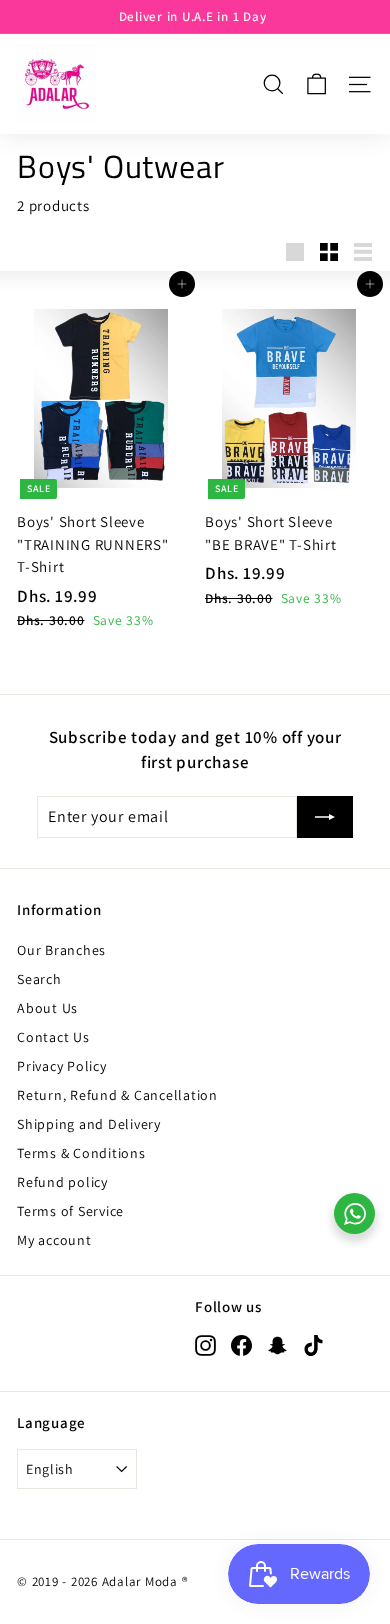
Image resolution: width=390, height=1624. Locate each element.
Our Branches (61, 950)
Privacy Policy (62, 1066)
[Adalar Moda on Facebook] (241, 1345)
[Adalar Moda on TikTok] (313, 1345)
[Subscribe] (325, 817)
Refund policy (62, 1182)
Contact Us (53, 1037)
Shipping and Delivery (89, 1124)
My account (54, 1240)
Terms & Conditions (81, 1153)
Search (39, 979)
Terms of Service (70, 1211)
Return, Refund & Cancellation (117, 1095)
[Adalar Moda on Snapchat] (277, 1345)
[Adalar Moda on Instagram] (205, 1345)
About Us (47, 1008)
